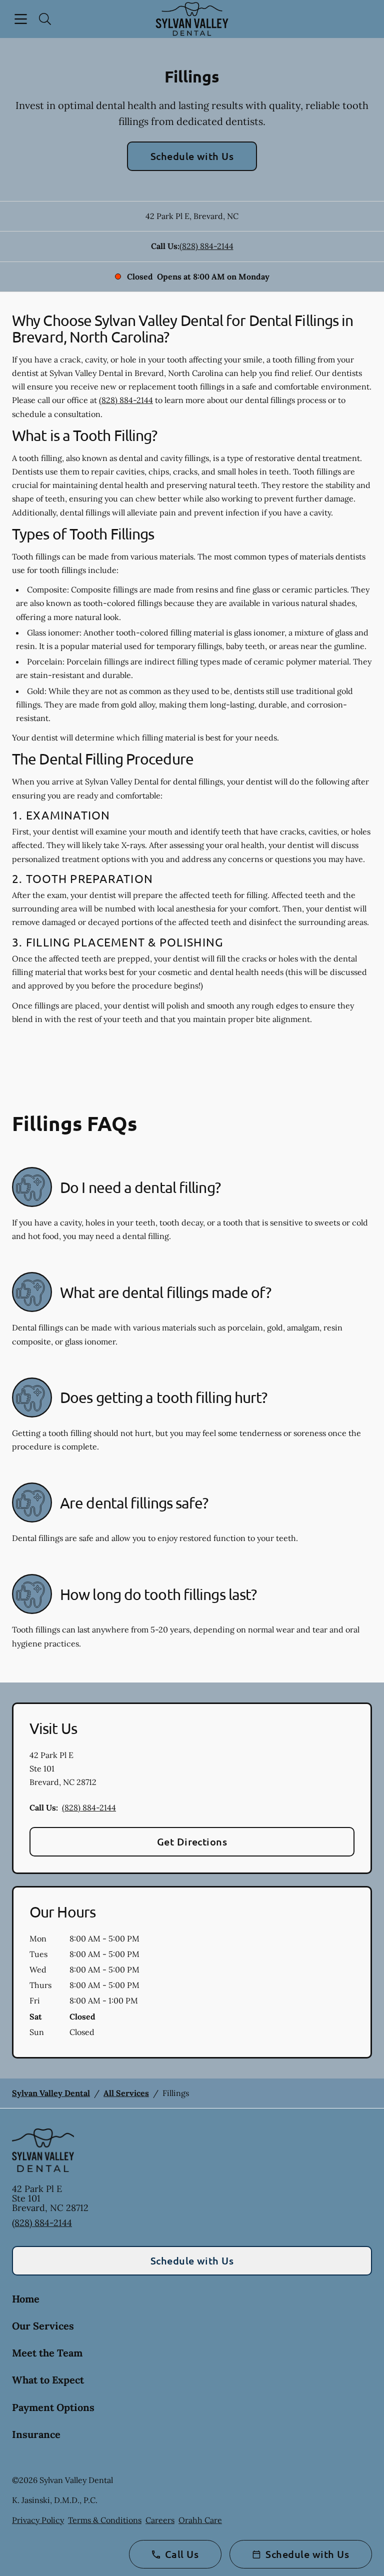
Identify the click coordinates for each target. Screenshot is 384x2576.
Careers (160, 2520)
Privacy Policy (38, 2520)
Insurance (36, 2434)
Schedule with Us (192, 156)
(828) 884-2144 (206, 246)
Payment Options (53, 2407)
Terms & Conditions (105, 2520)
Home (26, 2299)
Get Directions (192, 1841)
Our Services (43, 2326)
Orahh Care (200, 2520)
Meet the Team (47, 2353)
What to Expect (48, 2380)
